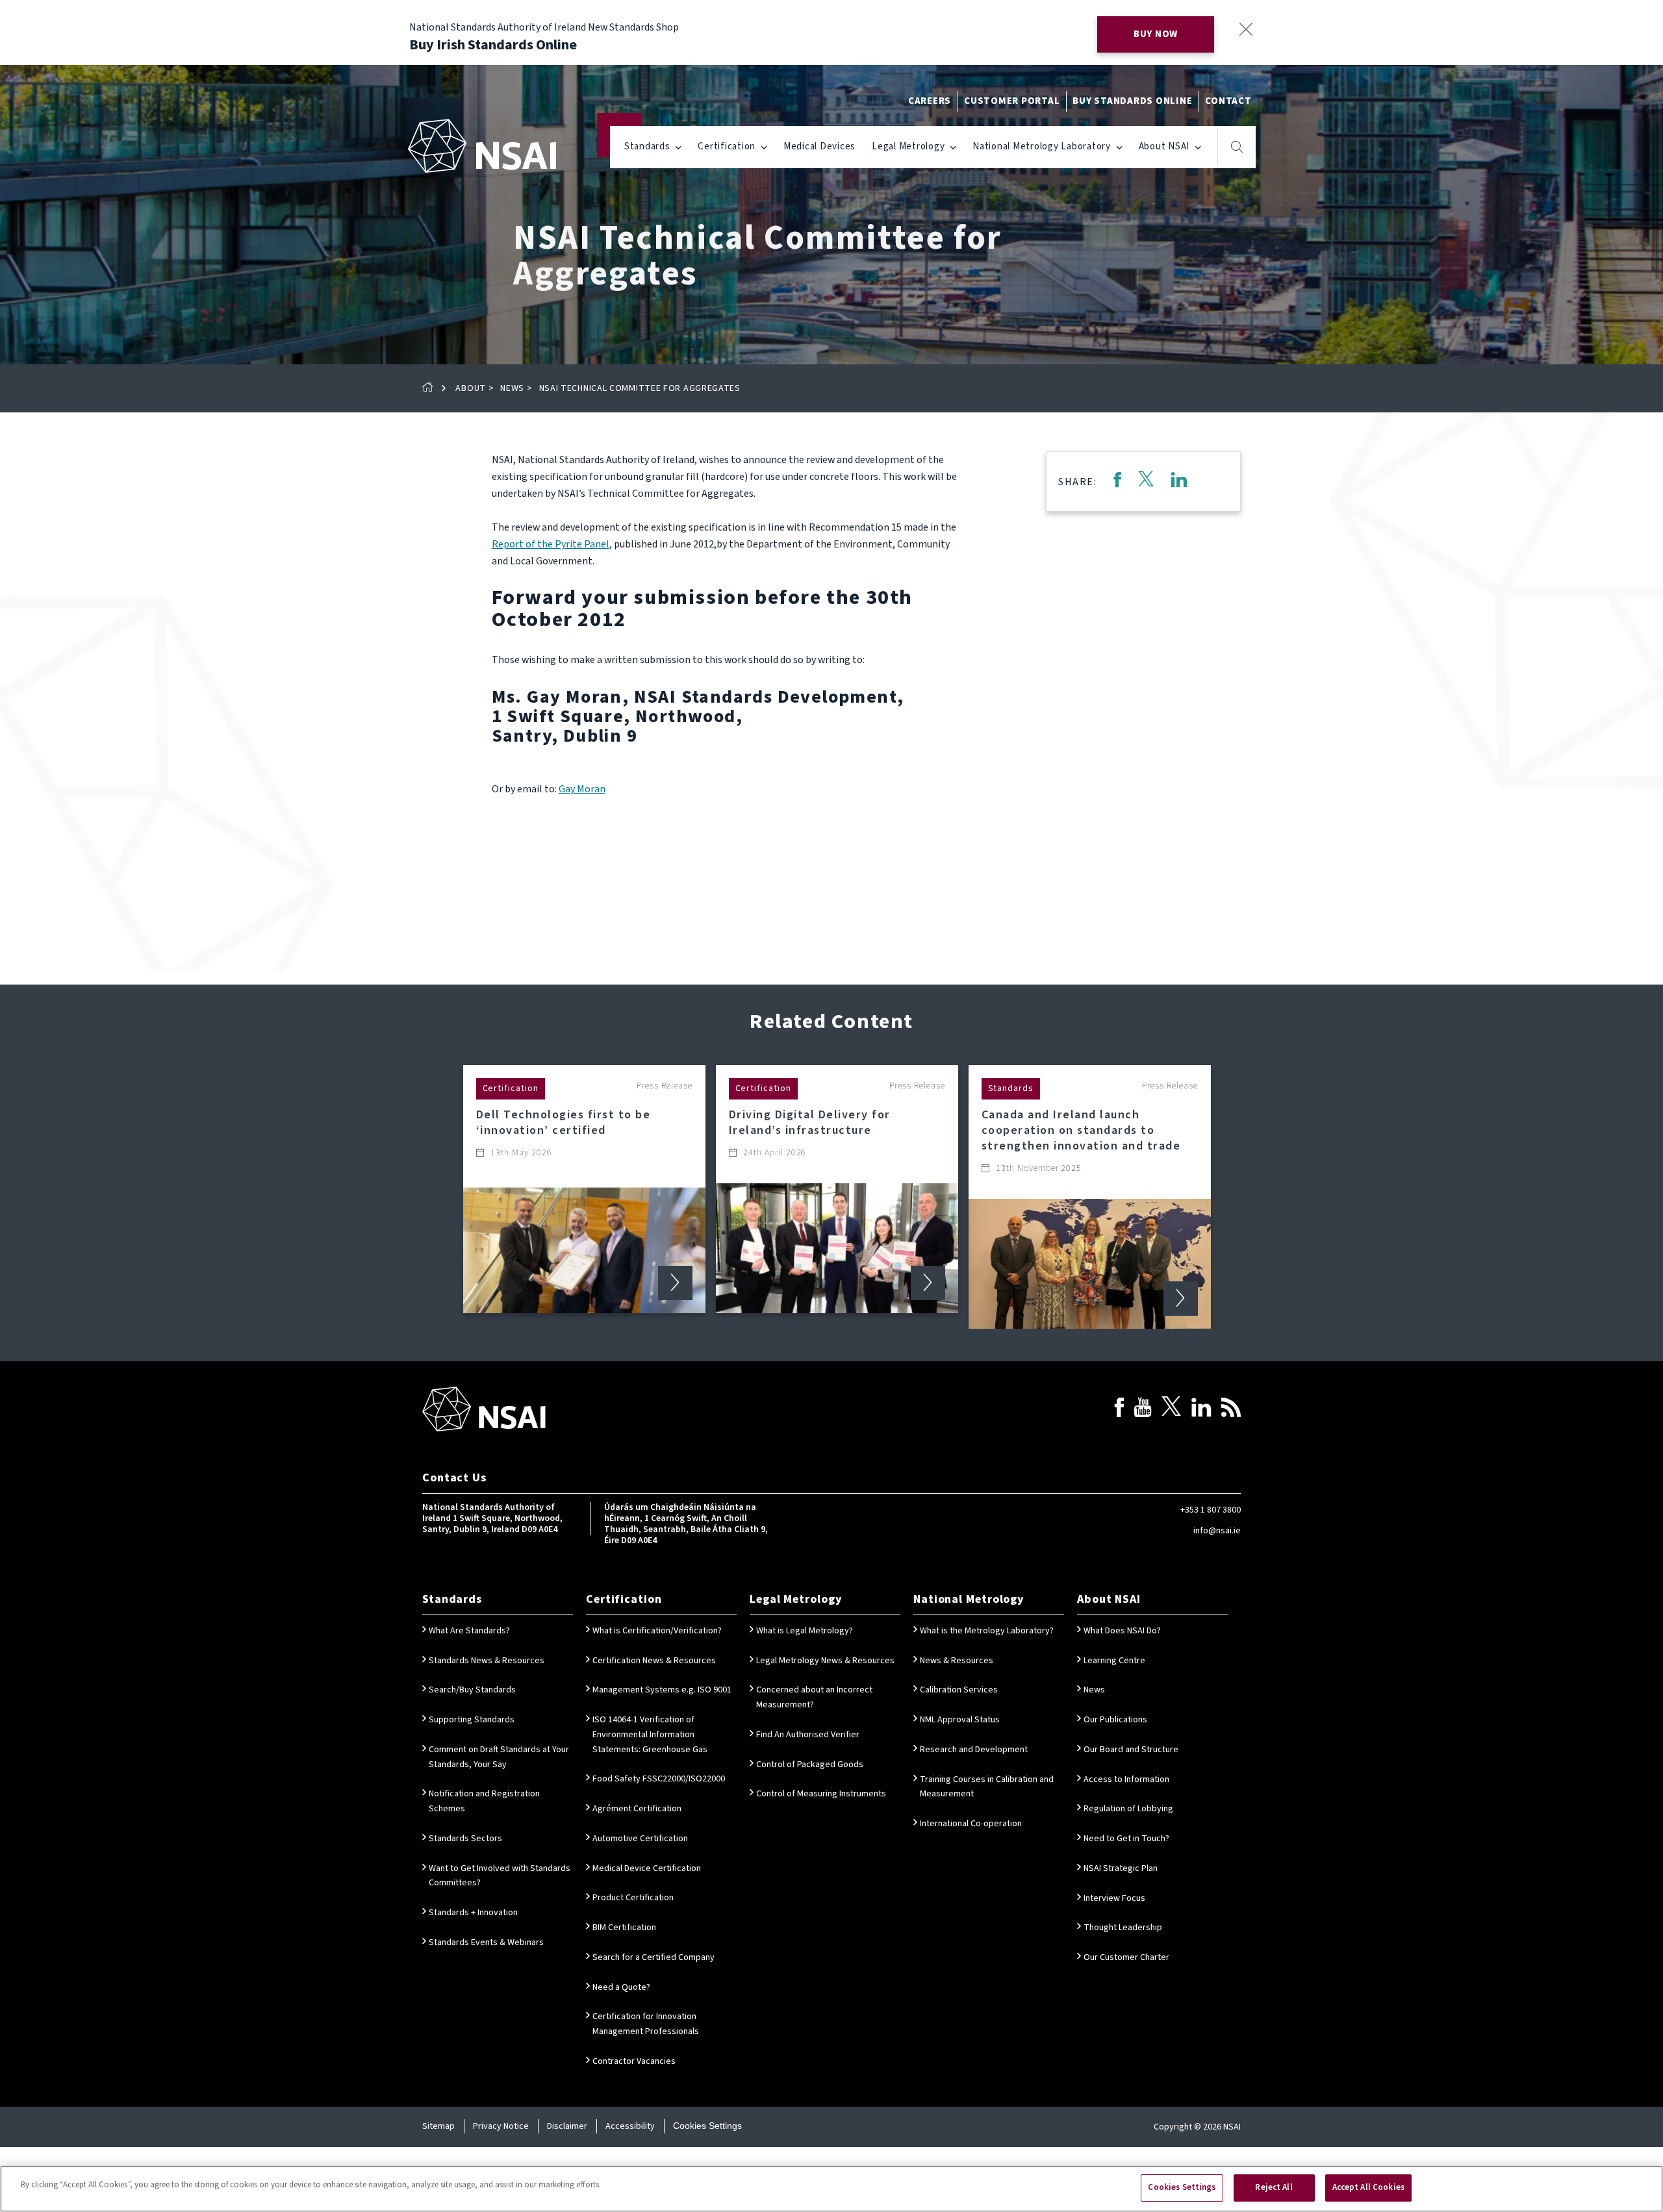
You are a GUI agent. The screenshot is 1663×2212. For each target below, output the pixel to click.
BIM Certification (624, 1928)
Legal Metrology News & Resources (825, 1661)
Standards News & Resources (487, 1661)
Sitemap (438, 2126)
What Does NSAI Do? (1122, 1631)
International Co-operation (971, 1824)
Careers (930, 101)
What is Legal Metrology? (805, 1631)
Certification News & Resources (654, 1661)
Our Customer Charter (1126, 1957)
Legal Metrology (908, 146)
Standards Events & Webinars (486, 1942)
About (471, 388)
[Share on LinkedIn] (1179, 482)
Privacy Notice (501, 2126)
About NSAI (1164, 146)
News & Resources (957, 1661)
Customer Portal (1012, 101)
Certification (727, 146)
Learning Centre (1114, 1661)
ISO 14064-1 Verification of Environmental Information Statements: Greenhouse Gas (650, 1735)
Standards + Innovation (473, 1913)
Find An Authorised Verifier (808, 1735)
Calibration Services (959, 1690)
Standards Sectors (465, 1839)
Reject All (1274, 2187)
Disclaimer (567, 2126)
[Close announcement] (1246, 29)
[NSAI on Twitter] (1171, 1410)
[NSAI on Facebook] (1119, 1410)
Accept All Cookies (1368, 2187)
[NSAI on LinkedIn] (1201, 1410)
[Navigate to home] (482, 146)
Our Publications (1115, 1720)
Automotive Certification (640, 1839)
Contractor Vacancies (634, 2061)
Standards (647, 146)
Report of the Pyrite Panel (551, 544)
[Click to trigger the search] (1237, 147)
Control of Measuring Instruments (821, 1794)
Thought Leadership (1123, 1928)
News (512, 388)
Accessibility (630, 2126)
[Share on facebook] (1117, 482)
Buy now (1156, 34)
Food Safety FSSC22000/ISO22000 (659, 1779)
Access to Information (1126, 1779)
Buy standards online (1132, 101)
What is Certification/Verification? (657, 1631)
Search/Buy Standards (472, 1690)
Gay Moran (582, 789)
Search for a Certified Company (654, 1957)
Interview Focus (1114, 1898)
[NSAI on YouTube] (1143, 1410)
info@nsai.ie (1217, 1531)
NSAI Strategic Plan (1121, 1868)
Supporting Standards (472, 1720)
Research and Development (974, 1750)
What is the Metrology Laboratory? (987, 1631)
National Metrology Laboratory (1042, 146)
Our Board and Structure (1131, 1750)
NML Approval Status (960, 1720)
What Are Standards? (469, 1631)
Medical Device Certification (647, 1868)
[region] (831, 2189)
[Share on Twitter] (1146, 482)
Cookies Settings (707, 2126)
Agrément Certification (637, 1809)
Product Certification (633, 1898)
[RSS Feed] (1231, 1410)
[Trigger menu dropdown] (679, 146)
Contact (1228, 101)
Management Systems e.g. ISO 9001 (662, 1690)
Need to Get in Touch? (1126, 1839)
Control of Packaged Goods (810, 1765)
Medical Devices (819, 146)
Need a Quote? (621, 1987)
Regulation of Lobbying (1128, 1809)
